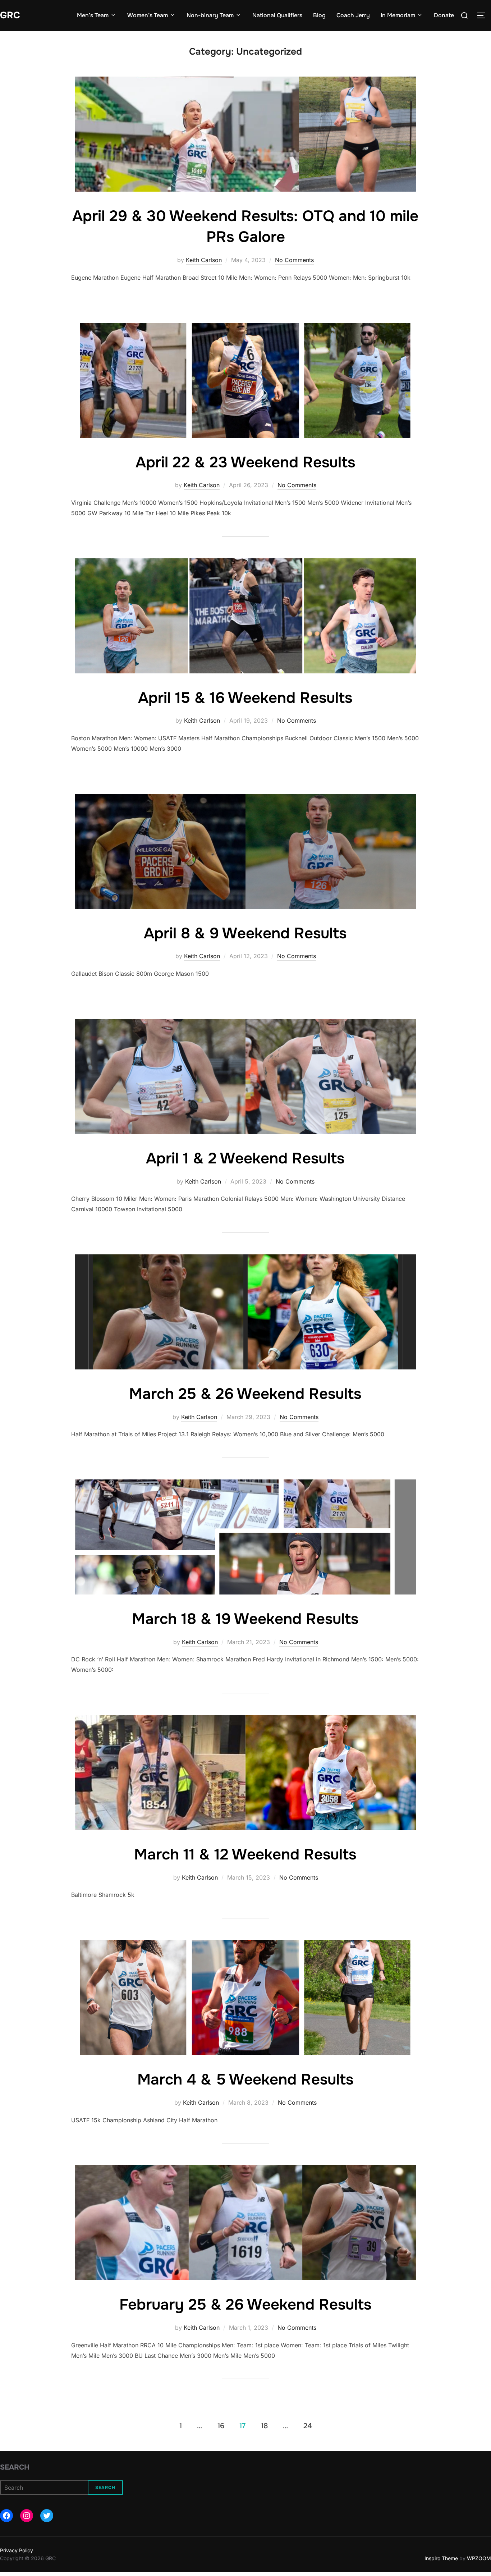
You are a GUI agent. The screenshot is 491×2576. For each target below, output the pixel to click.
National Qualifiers (277, 15)
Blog (319, 15)
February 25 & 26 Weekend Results (245, 2305)
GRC (10, 15)
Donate (444, 15)
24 (308, 2426)
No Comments (294, 260)
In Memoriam (398, 15)
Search (15, 2467)
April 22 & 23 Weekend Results (245, 462)
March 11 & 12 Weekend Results (245, 1854)
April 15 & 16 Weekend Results (245, 698)
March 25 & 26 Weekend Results (245, 1394)
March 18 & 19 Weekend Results (245, 1619)
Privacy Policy (17, 2550)
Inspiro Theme (441, 2558)
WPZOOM (479, 2558)
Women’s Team (148, 15)
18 (264, 2426)
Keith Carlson (204, 260)
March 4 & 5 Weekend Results (245, 2079)
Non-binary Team (210, 15)
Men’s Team (93, 15)
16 (221, 2426)
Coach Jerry (353, 15)
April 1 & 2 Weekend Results (245, 1158)
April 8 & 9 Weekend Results (245, 933)
